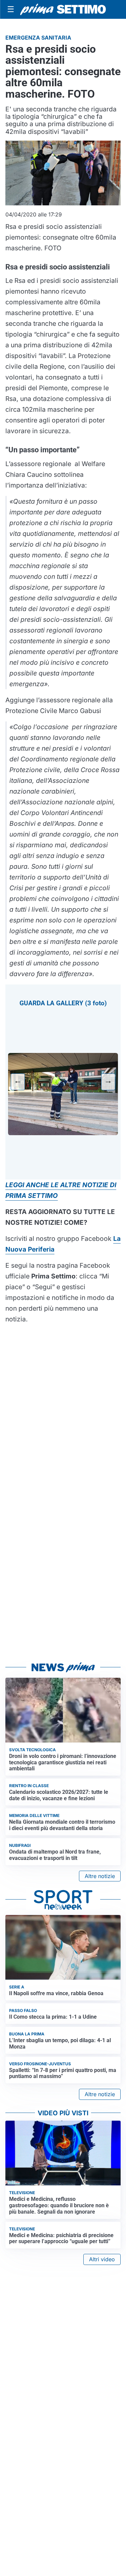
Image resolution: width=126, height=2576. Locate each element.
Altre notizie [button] (100, 1876)
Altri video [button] (102, 2259)
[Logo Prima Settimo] (63, 9)
